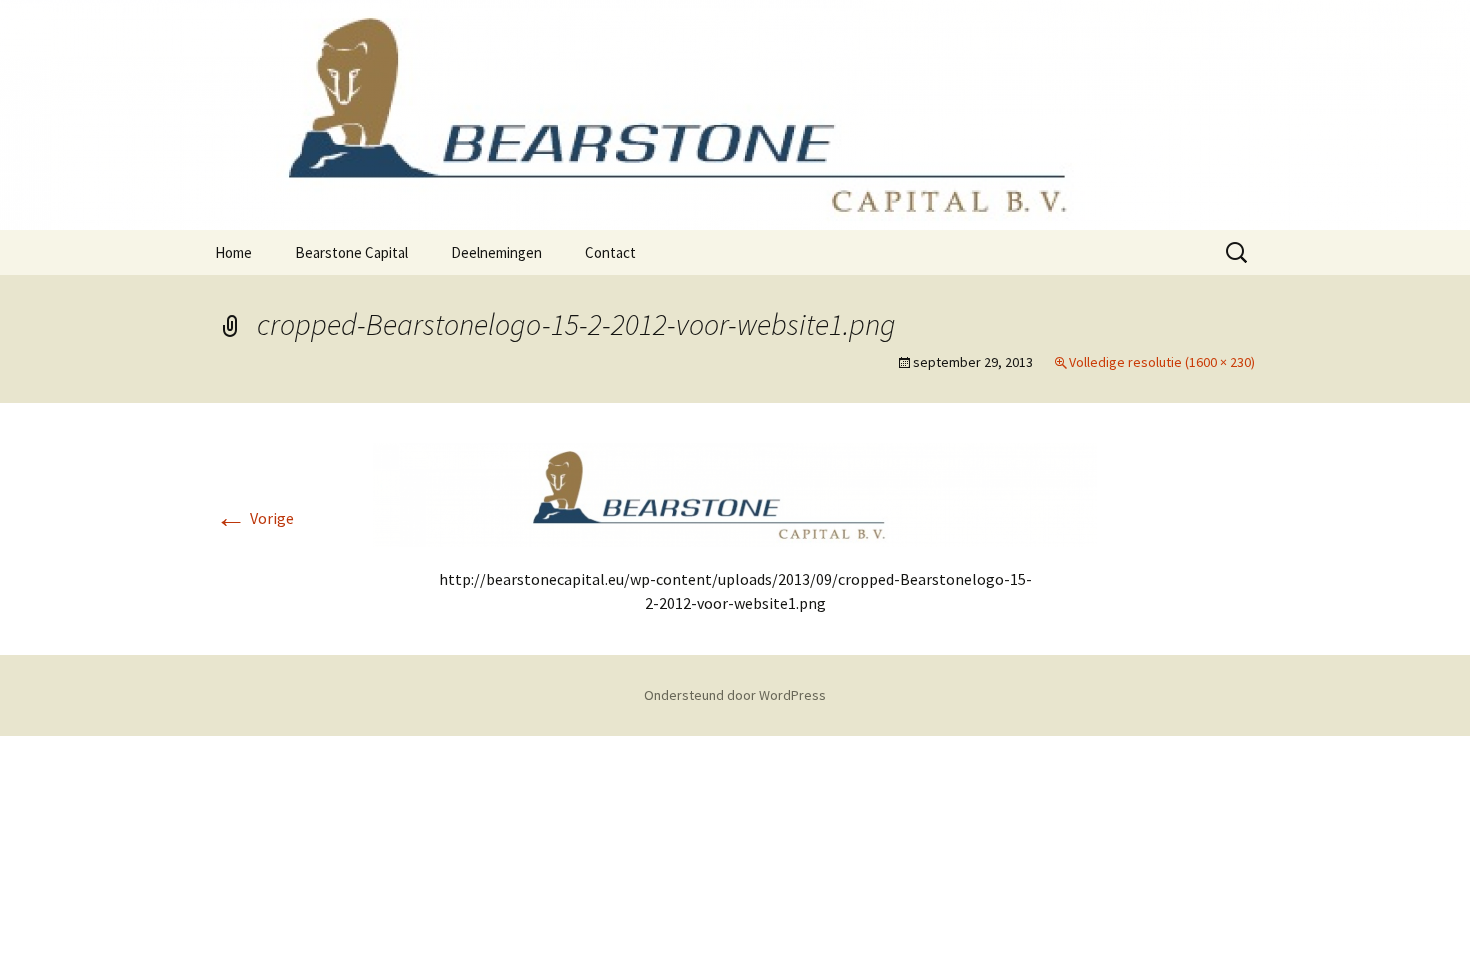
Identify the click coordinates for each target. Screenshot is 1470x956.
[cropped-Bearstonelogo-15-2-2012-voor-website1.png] (735, 493)
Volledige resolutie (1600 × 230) (1162, 362)
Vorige (254, 518)
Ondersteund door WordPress (735, 695)
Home (233, 252)
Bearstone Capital (351, 252)
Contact (610, 252)
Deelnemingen (496, 252)
